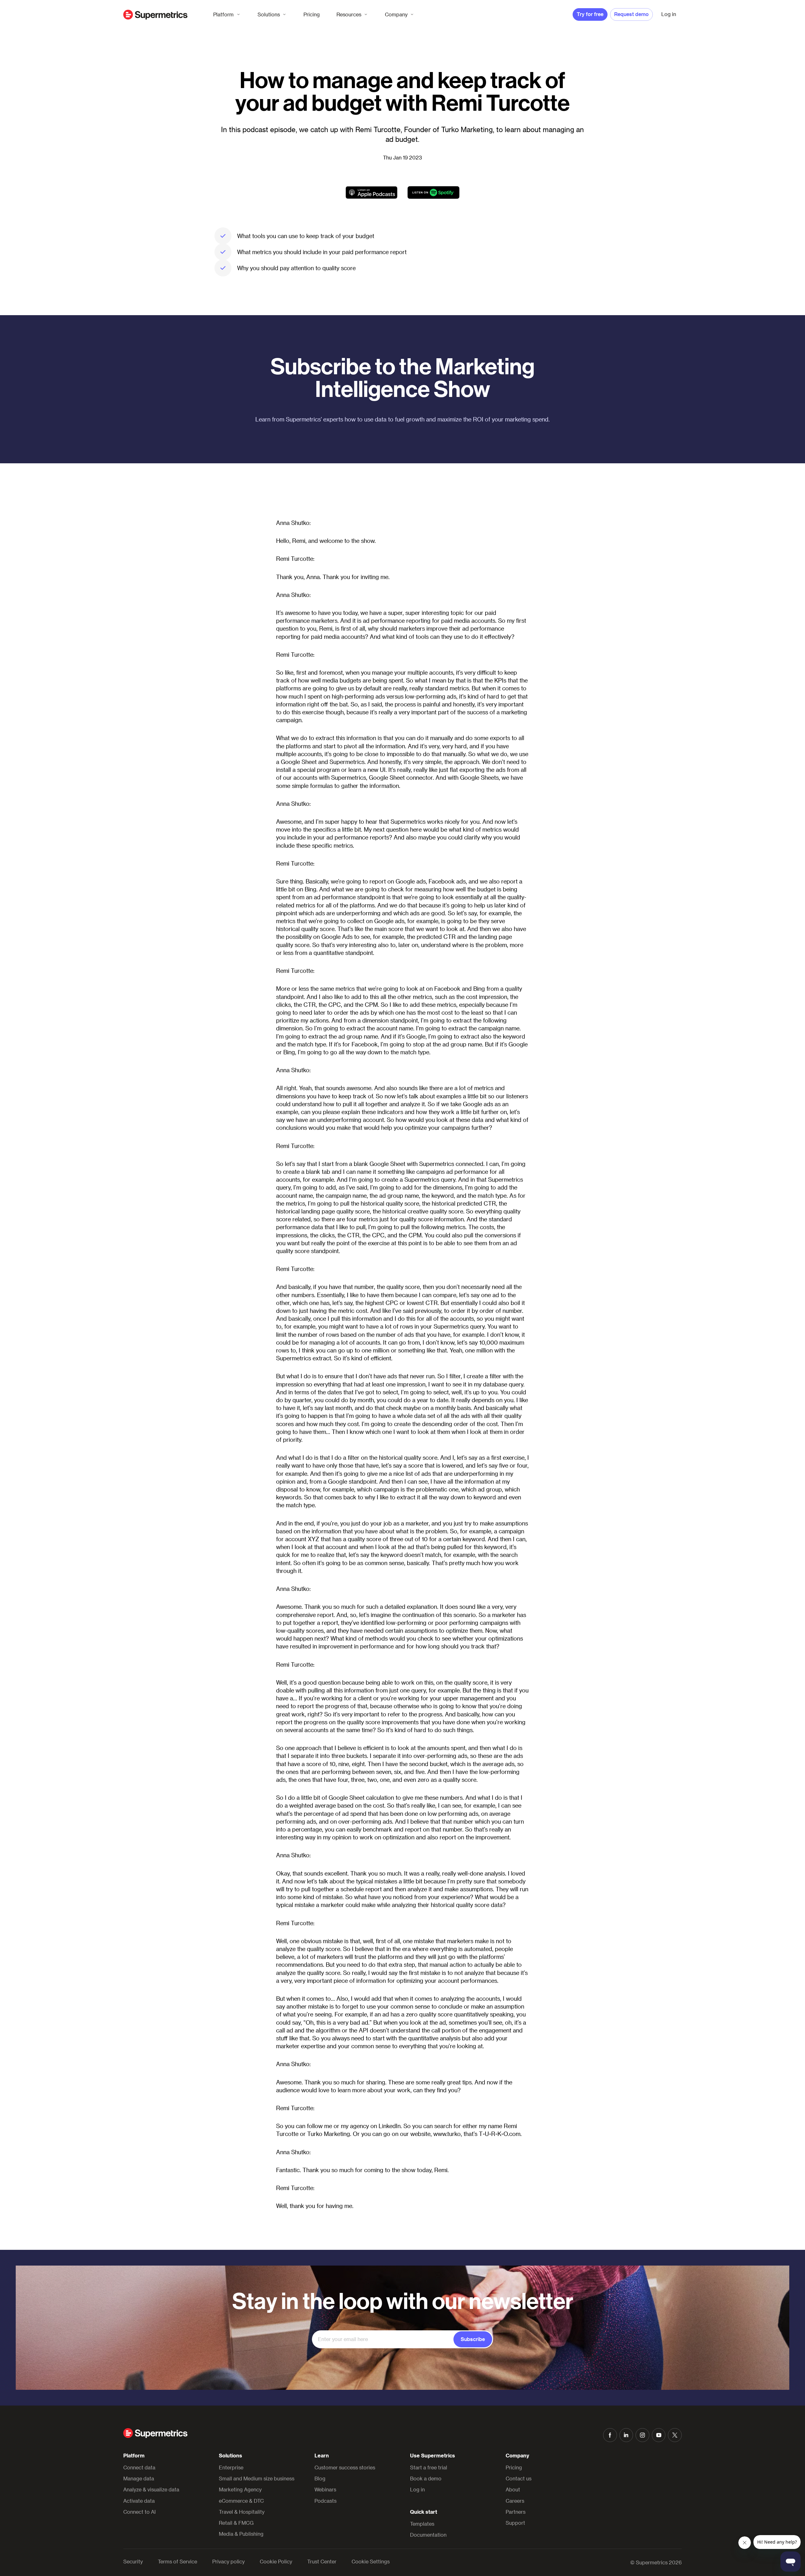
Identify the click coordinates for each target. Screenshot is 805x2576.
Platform (223, 14)
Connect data (139, 2467)
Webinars (325, 2489)
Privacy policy (228, 2562)
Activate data (139, 2501)
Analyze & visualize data (151, 2489)
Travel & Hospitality (242, 2512)
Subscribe (473, 2339)
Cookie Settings (371, 2562)
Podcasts (325, 2501)
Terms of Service (178, 2562)
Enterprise (231, 2467)
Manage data (139, 2478)
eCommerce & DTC (241, 2501)
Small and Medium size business (257, 2478)
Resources (349, 14)
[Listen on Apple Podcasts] (372, 192)
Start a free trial (429, 2467)
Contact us (519, 2478)
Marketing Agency (240, 2489)
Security (133, 2562)
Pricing (312, 14)
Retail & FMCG (236, 2523)
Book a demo (426, 2478)
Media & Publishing (241, 2534)
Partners (516, 2512)
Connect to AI (139, 2512)
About (513, 2489)
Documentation (428, 2535)
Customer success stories (345, 2467)
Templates (422, 2524)
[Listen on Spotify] (433, 192)
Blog (320, 2478)
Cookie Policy (276, 2562)
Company (396, 14)
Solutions (269, 14)
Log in (417, 2489)
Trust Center (322, 2562)
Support (515, 2523)
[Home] (155, 15)
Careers (515, 2501)
